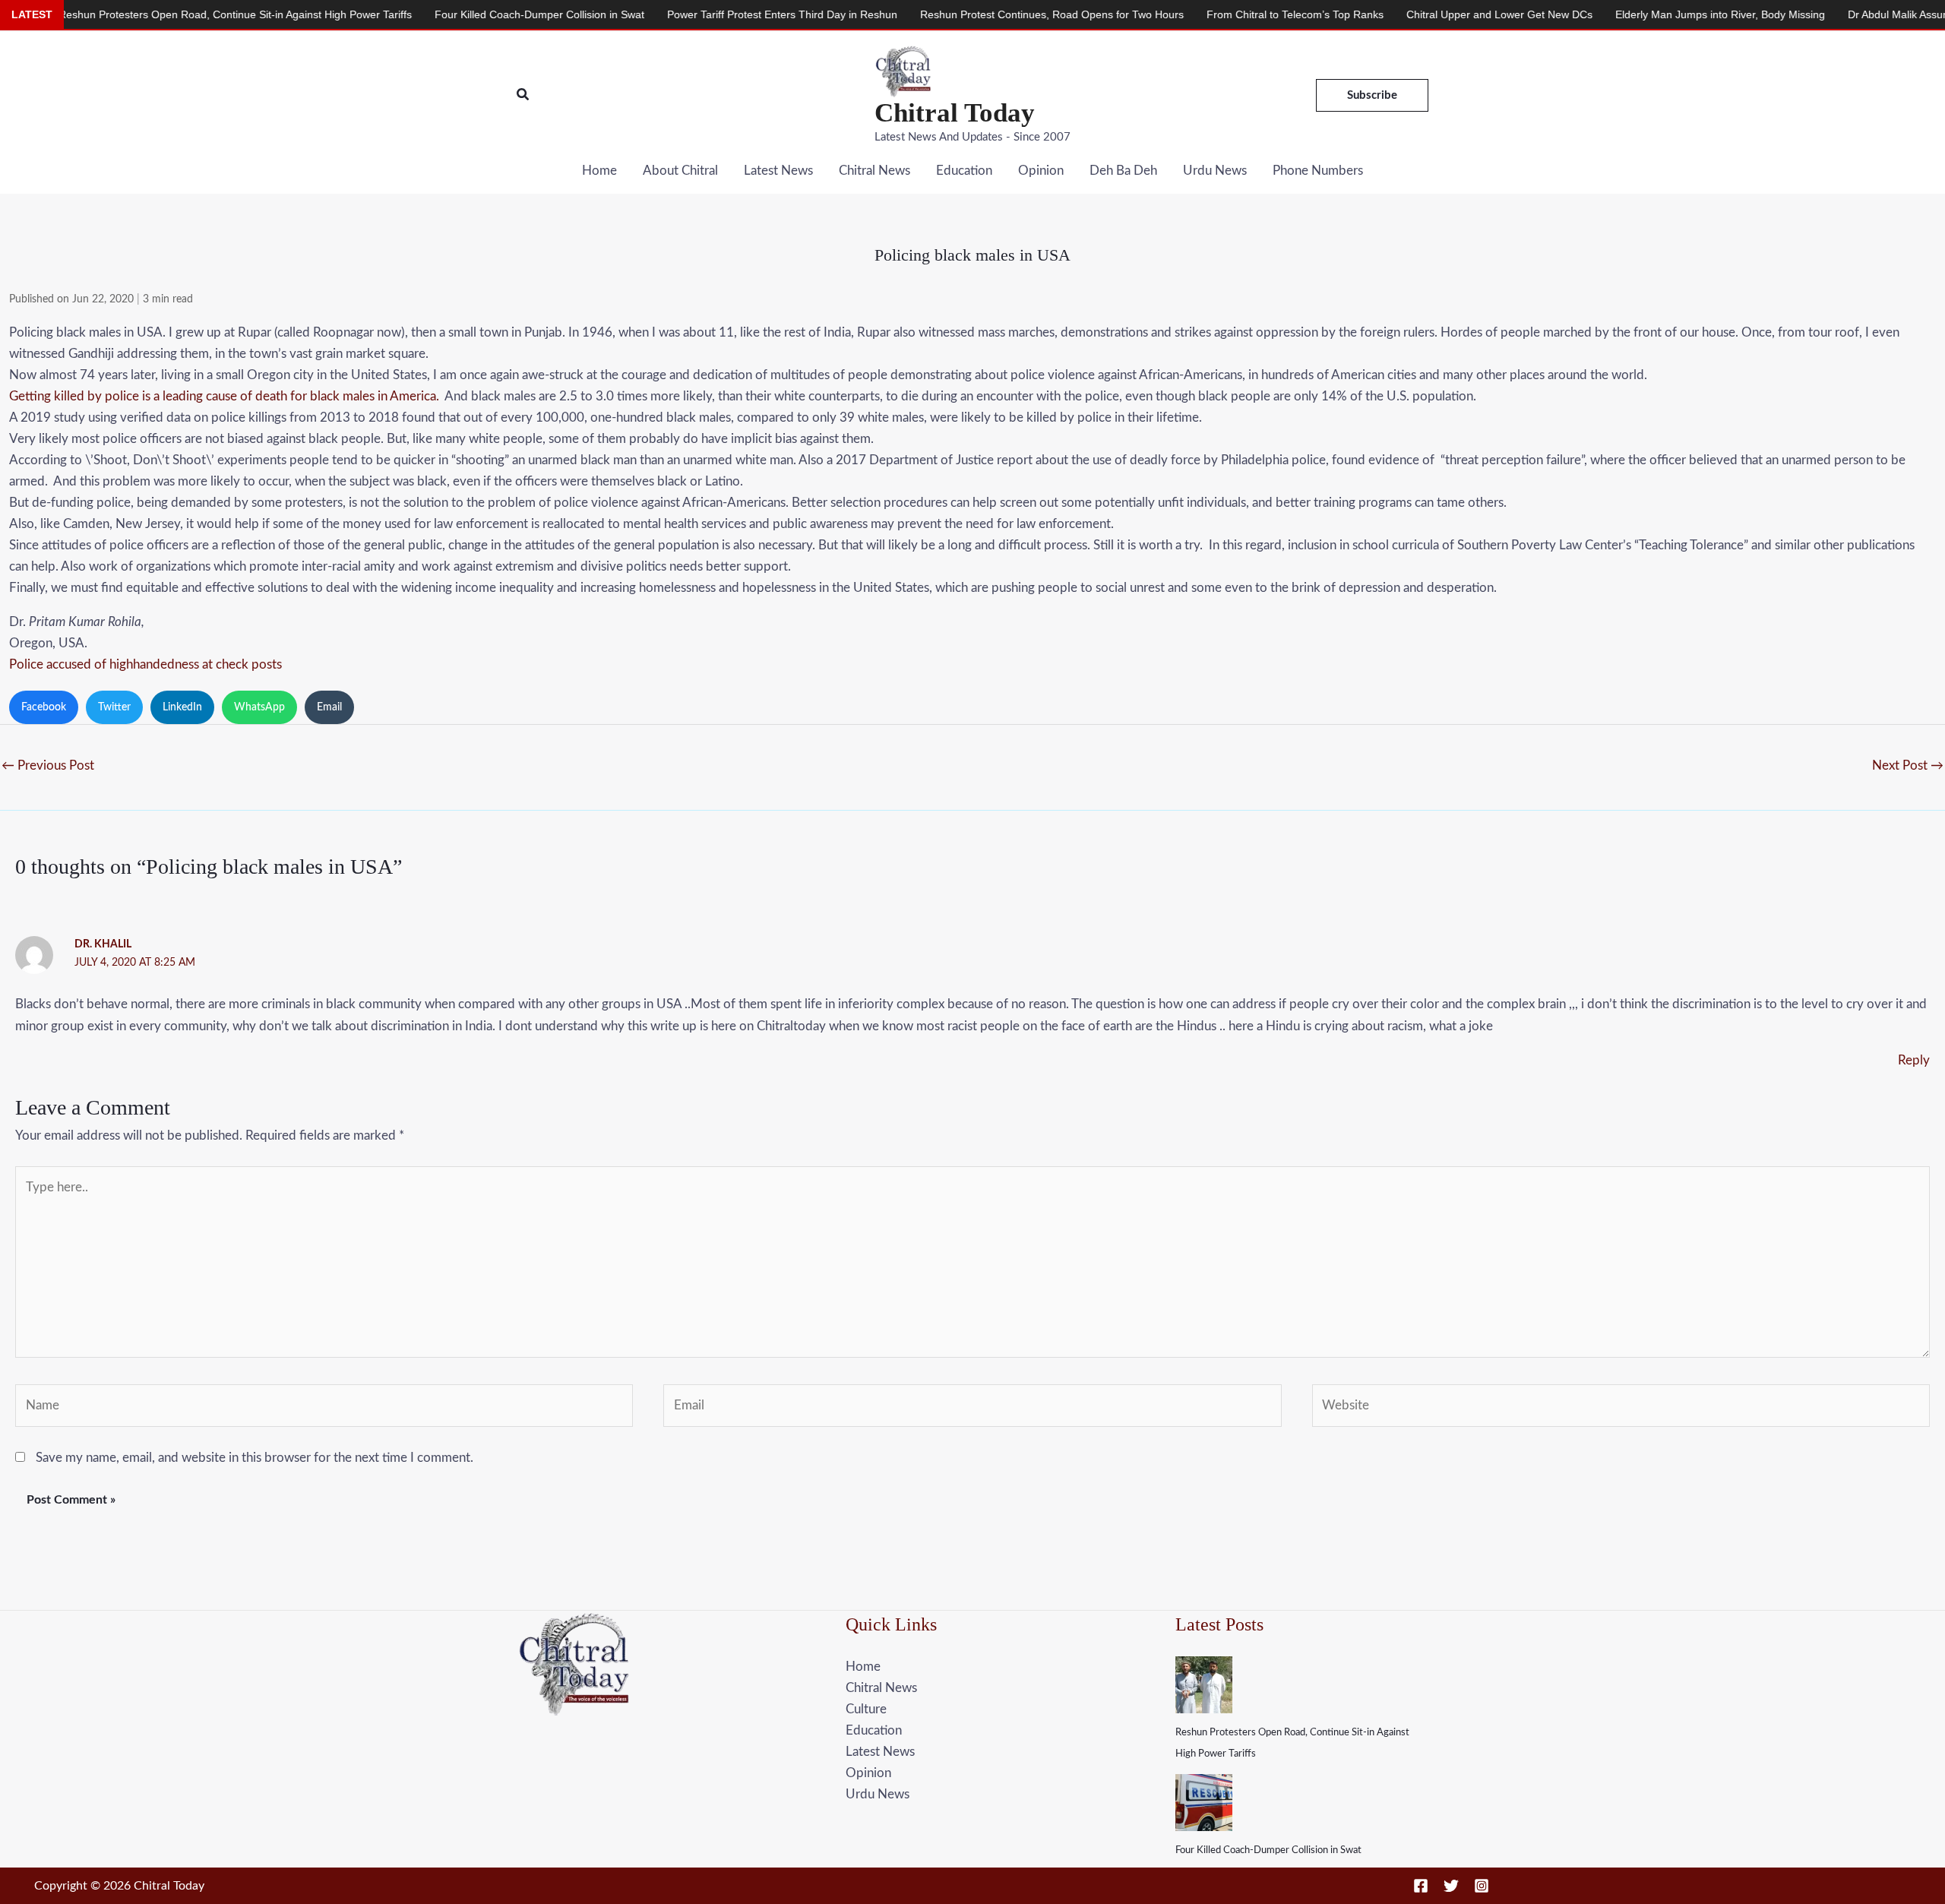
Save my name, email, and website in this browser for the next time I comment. (255, 1458)
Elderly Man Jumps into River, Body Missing (1631, 14)
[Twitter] (1451, 1886)
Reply (1914, 1060)
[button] (523, 95)
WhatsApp (259, 707)
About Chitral (680, 171)
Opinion (1041, 171)
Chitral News (874, 171)
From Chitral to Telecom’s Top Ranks (1206, 14)
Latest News (778, 171)
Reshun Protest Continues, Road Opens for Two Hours (963, 14)
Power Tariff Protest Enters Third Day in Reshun (693, 14)
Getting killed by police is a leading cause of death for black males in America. (224, 396)
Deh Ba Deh (1123, 171)
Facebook (44, 707)
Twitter (114, 707)
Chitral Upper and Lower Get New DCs (1411, 14)
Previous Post (48, 765)
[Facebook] (1421, 1886)
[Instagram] (1482, 1886)
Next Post (1908, 765)
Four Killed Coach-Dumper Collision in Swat (1268, 1850)
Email (329, 707)
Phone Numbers (1318, 171)
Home (599, 171)
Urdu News (1215, 171)
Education (964, 171)
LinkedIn (182, 707)
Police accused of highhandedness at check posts (145, 664)
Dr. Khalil (103, 944)
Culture (866, 1709)
